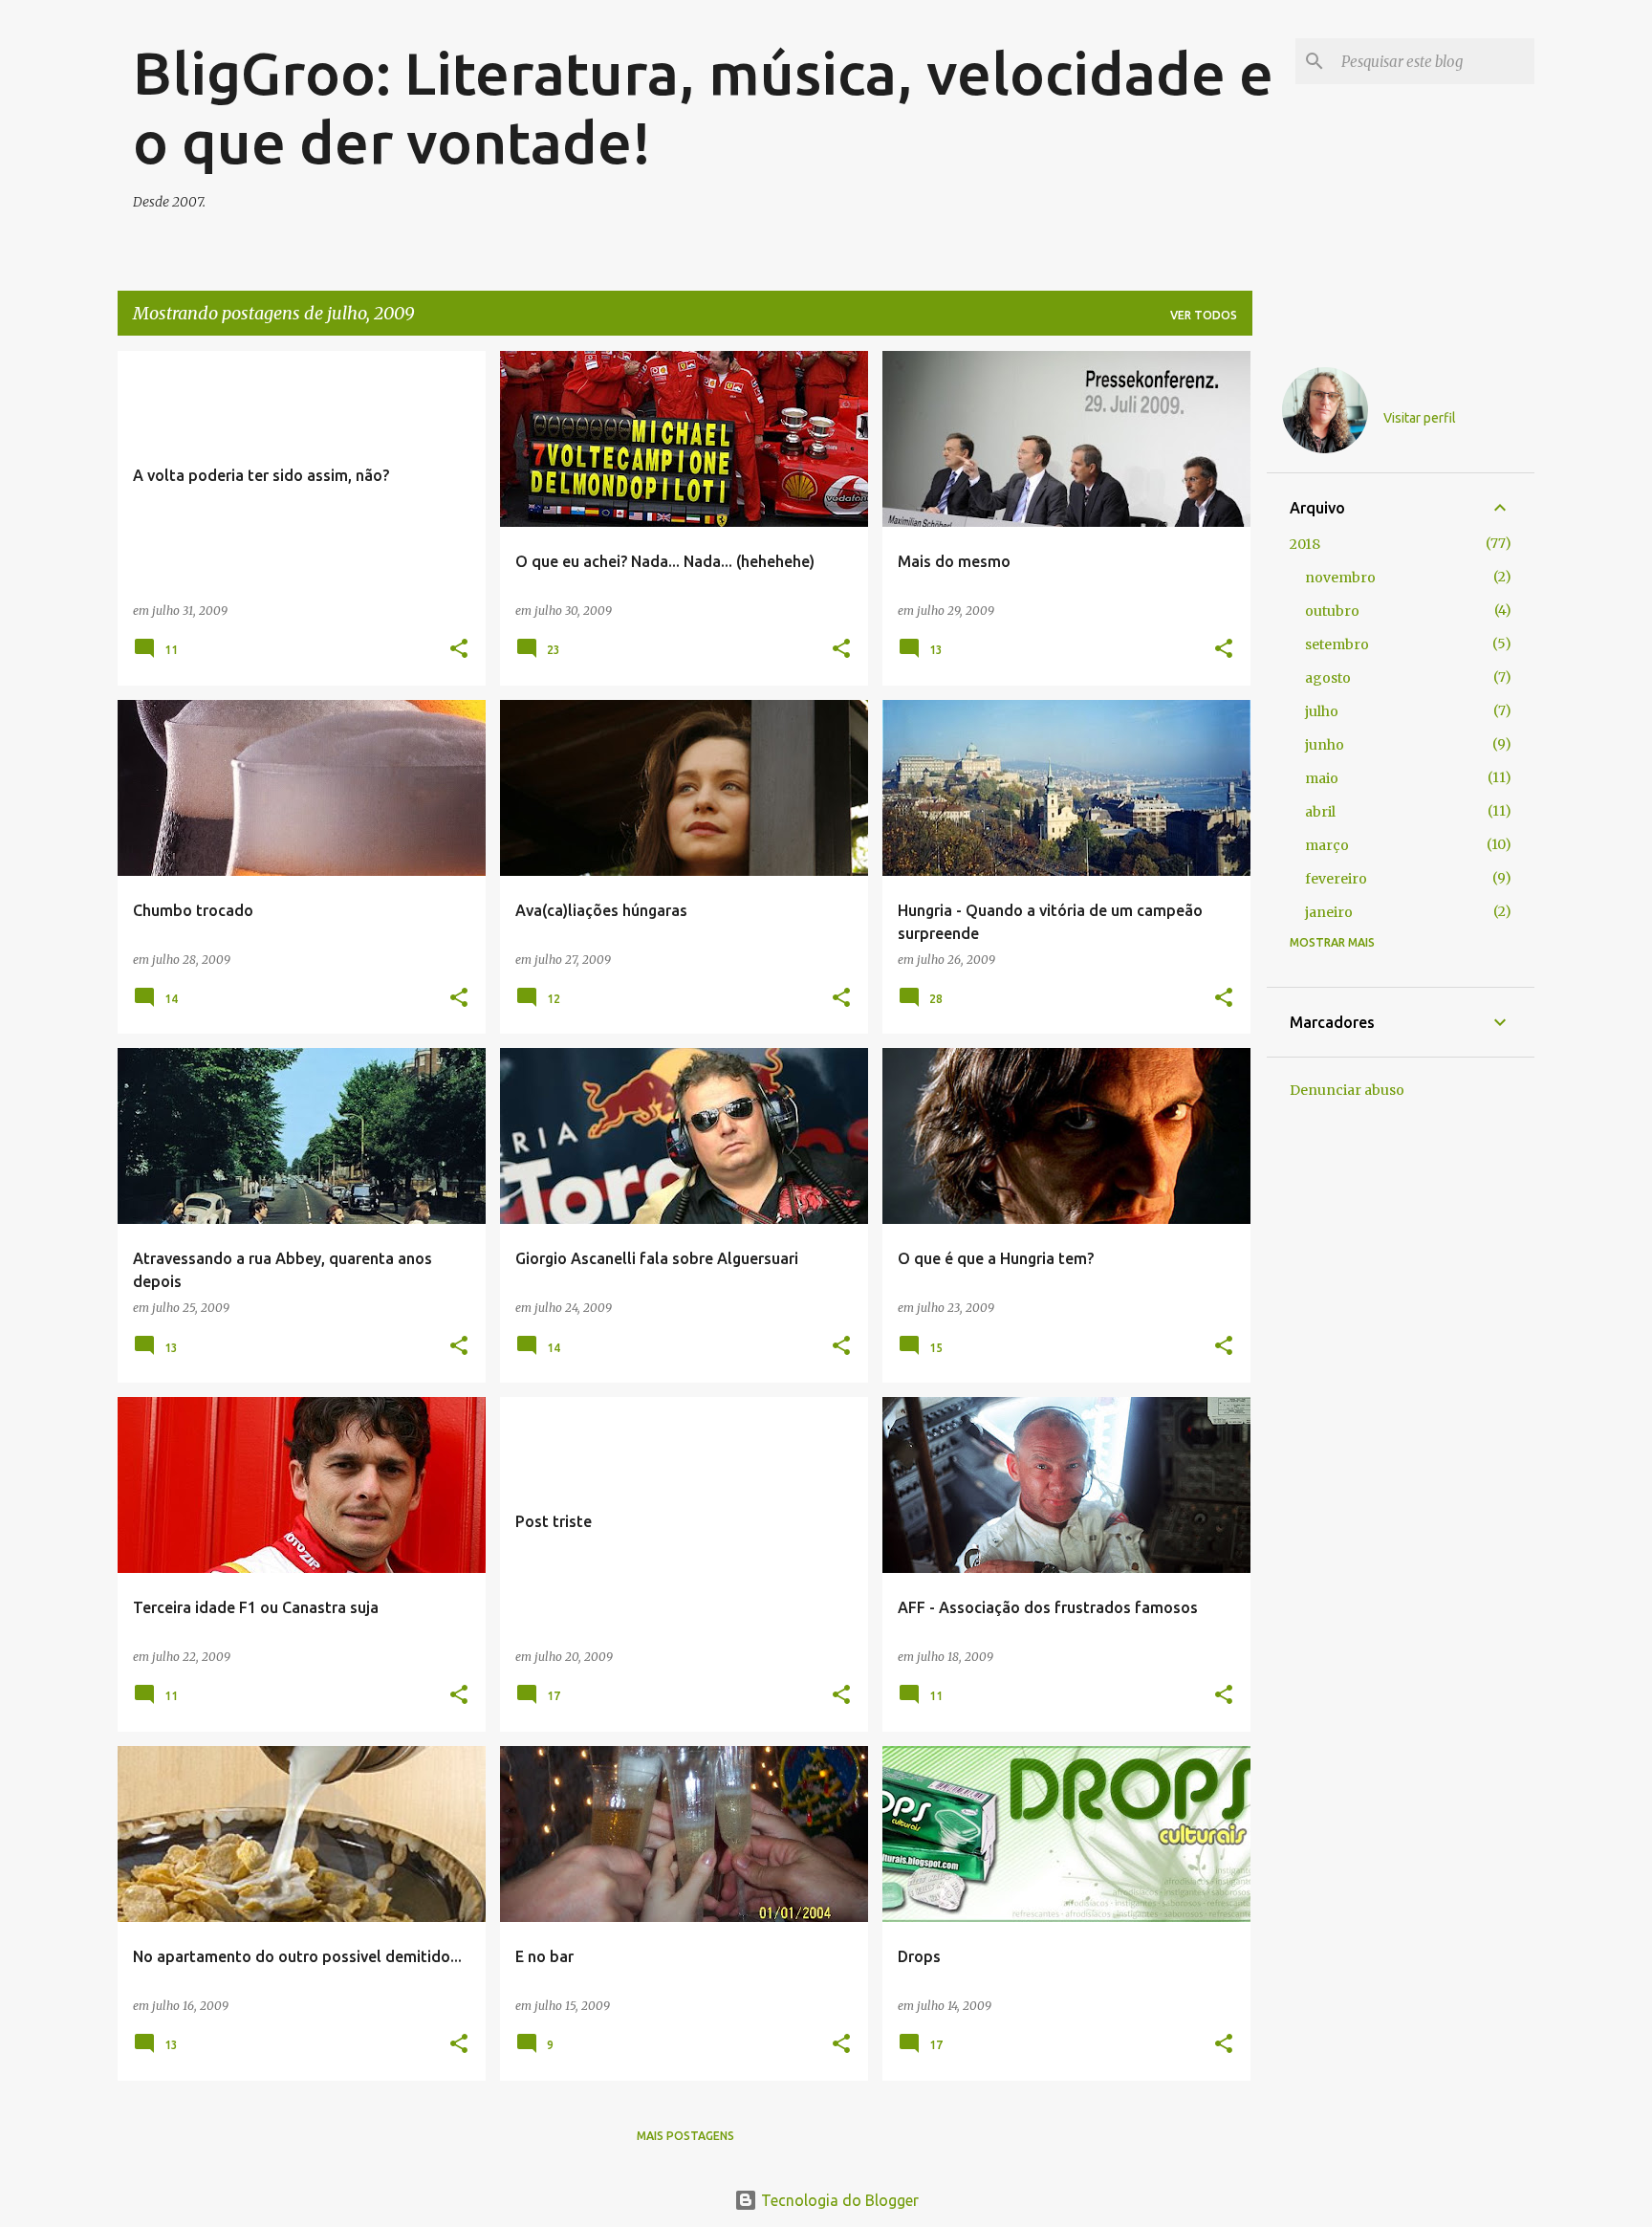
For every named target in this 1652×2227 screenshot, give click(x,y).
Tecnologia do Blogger (838, 2200)
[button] (459, 650)
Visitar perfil (1420, 418)
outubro (1332, 611)
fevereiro (1336, 879)
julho (1322, 711)
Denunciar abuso (1347, 1090)
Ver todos (1204, 315)
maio (1322, 778)
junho (1325, 745)
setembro (1337, 644)
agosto (1328, 678)
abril (1320, 812)
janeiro (1329, 912)
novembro (1340, 578)
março (1327, 845)
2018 (1305, 544)
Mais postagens (685, 2136)
